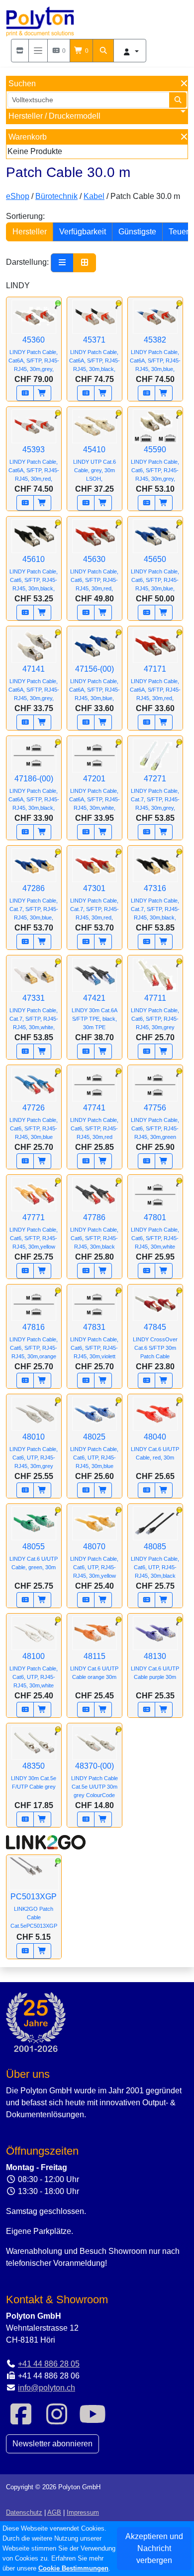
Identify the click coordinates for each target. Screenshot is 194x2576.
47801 (155, 1231)
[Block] (85, 263)
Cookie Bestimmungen (73, 2568)
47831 (94, 1341)
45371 (95, 354)
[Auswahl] (20, 51)
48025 (94, 1451)
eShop (18, 196)
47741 (94, 1122)
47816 (34, 1341)
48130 (155, 1666)
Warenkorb (28, 137)
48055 (34, 1556)
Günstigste (137, 232)
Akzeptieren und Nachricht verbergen (154, 2548)
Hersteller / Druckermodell (54, 116)
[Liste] (62, 263)
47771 (34, 1231)
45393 (34, 463)
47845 (155, 1341)
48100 (34, 1670)
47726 (34, 1122)
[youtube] (93, 2420)
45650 (156, 573)
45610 (35, 573)
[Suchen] (103, 51)
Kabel (94, 196)
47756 (155, 1122)
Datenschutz (24, 2512)
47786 (94, 1231)
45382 (155, 354)
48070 (94, 1561)
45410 (95, 463)
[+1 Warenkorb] (42, 393)
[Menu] (38, 51)
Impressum (83, 2512)
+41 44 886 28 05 (49, 2364)
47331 (34, 1012)
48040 (155, 1447)
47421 (95, 1012)
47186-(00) (34, 793)
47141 (34, 683)
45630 (94, 573)
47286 (34, 902)
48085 (155, 1561)
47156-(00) (95, 683)
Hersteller (30, 232)
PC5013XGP (34, 1911)
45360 (34, 354)
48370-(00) (95, 1780)
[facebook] (21, 2420)
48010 (34, 1451)
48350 (34, 1776)
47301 (95, 902)
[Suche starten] (178, 100)
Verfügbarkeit (83, 232)
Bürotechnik (56, 196)
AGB (54, 2512)
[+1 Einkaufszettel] (25, 393)
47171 (155, 683)
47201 (95, 793)
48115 (94, 1666)
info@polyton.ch (47, 2388)
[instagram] (57, 2420)
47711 (155, 1012)
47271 (155, 793)
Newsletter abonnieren (52, 2444)
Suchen (22, 84)
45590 (156, 463)
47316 (155, 902)
